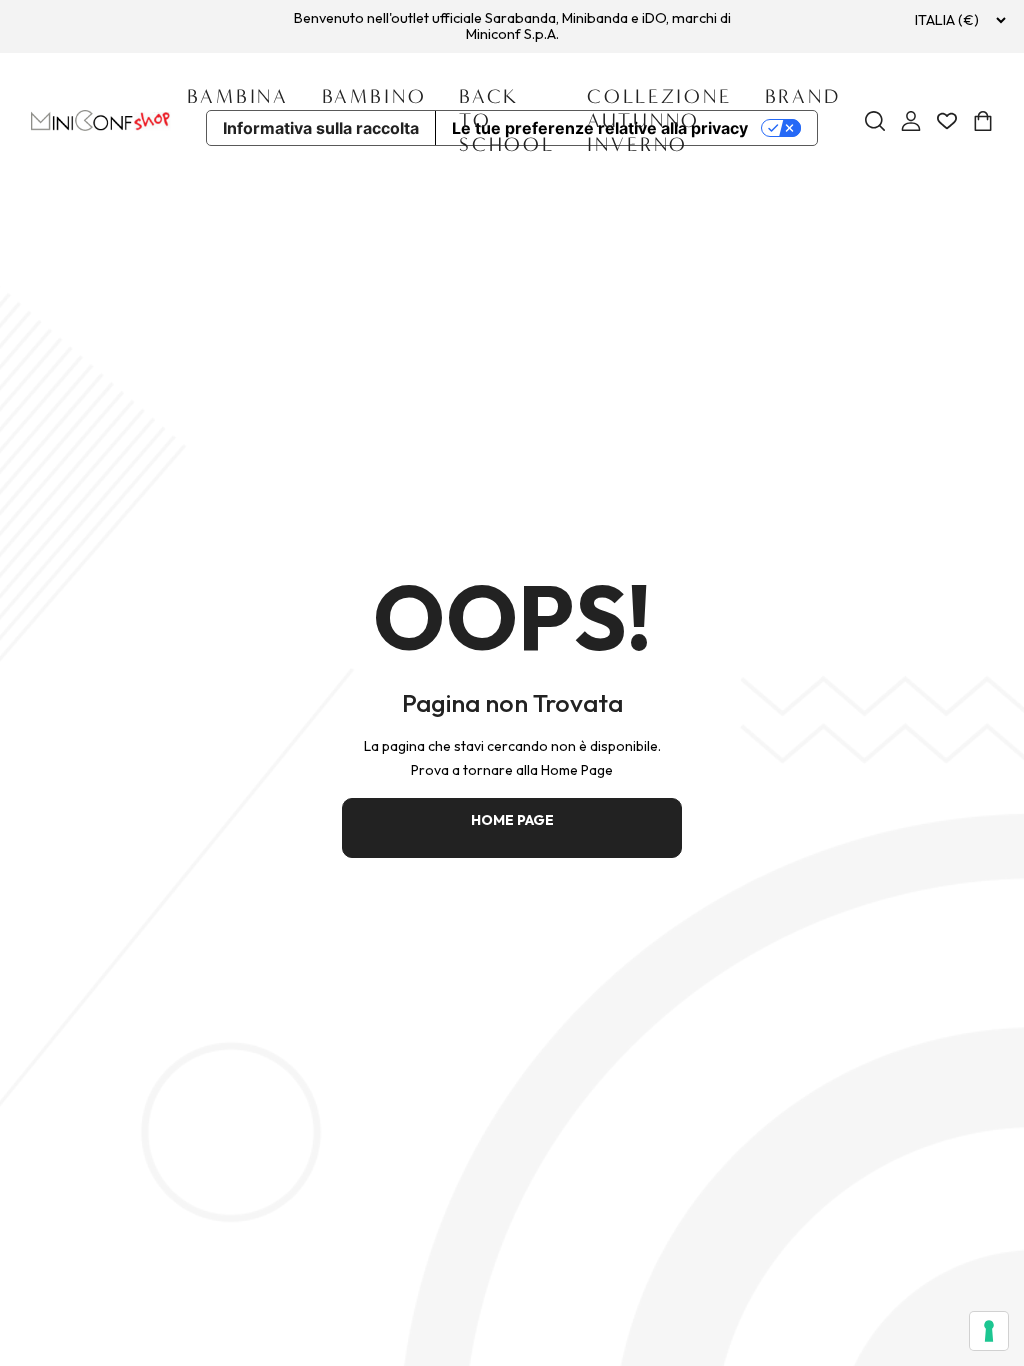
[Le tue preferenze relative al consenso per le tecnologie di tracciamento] (989, 1331)
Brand (803, 96)
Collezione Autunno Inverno (659, 120)
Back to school (507, 120)
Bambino (374, 96)
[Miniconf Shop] (101, 120)
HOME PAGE (512, 820)
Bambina (238, 96)
